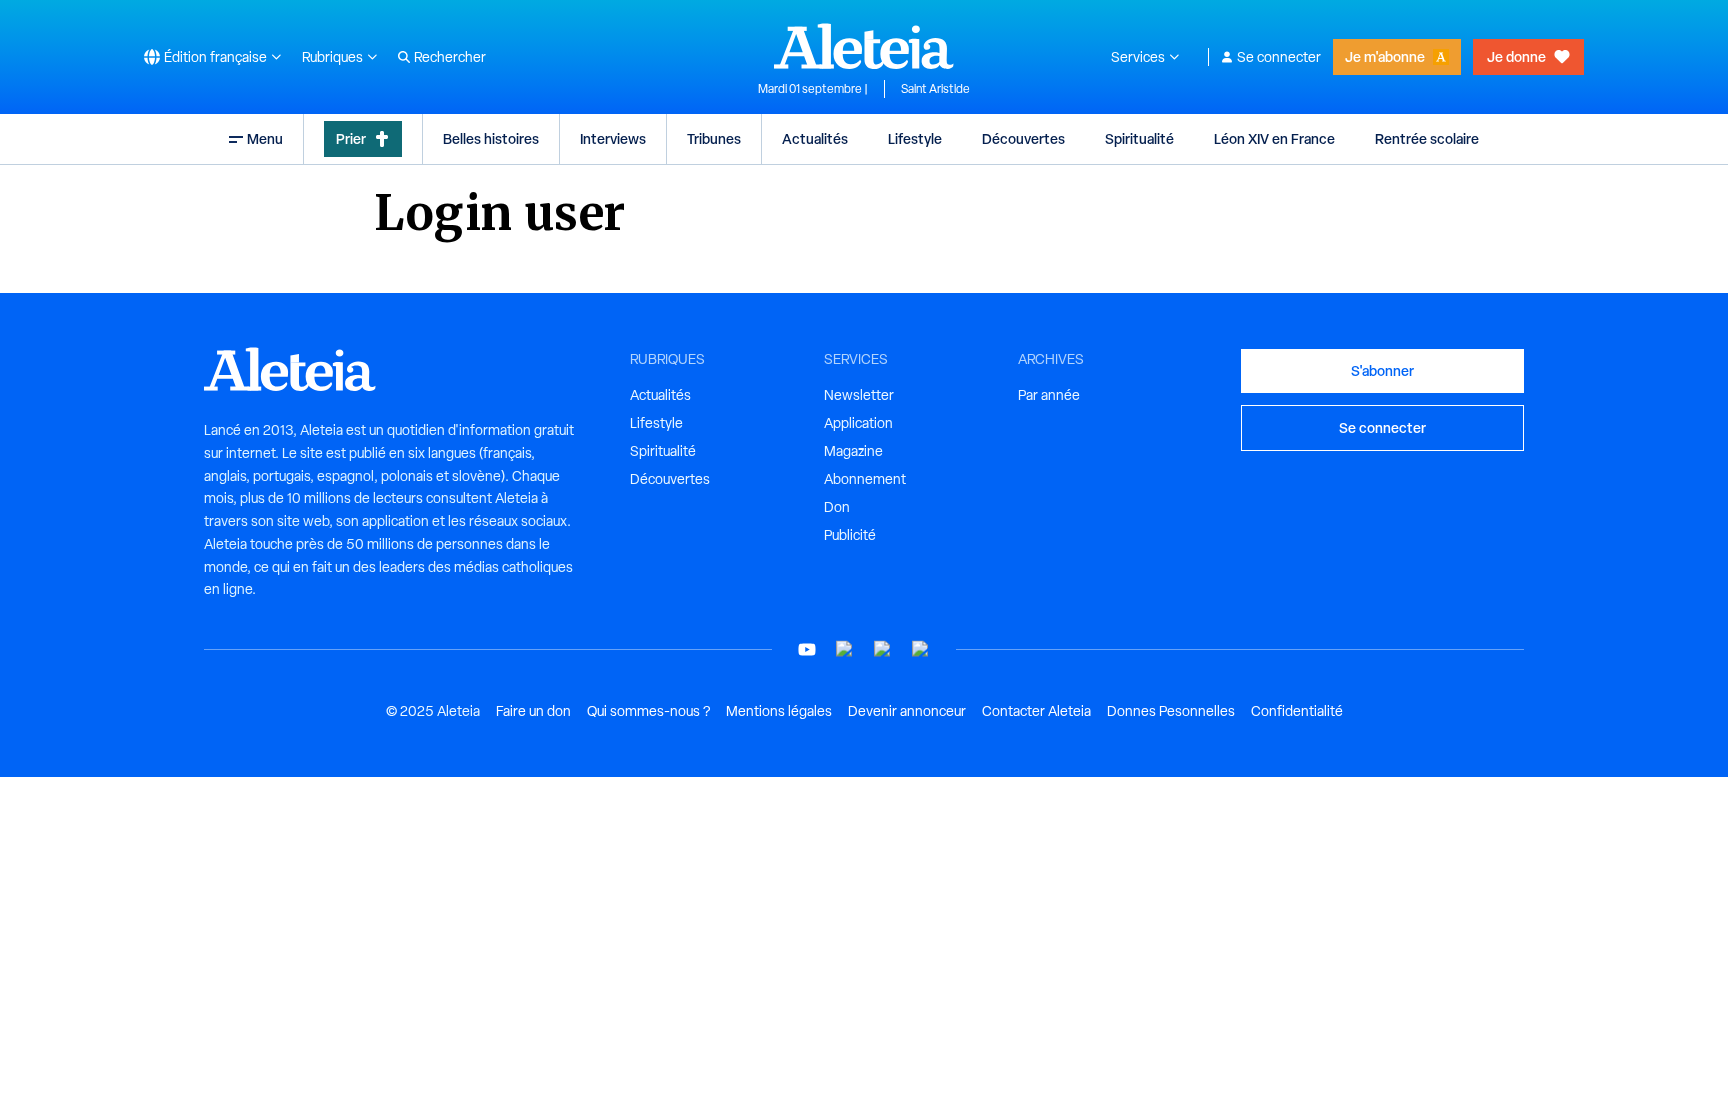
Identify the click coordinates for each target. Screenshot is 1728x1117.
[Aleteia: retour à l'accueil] (864, 46)
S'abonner (1382, 370)
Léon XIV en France (1274, 138)
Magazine (853, 451)
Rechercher (450, 57)
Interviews (613, 138)
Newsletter (859, 395)
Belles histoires (491, 138)
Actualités (815, 138)
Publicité (850, 535)
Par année (1049, 395)
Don (837, 507)
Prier (351, 138)
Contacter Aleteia (1036, 711)
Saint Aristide (935, 89)
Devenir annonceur (907, 711)
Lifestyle (915, 138)
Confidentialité (1297, 711)
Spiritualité (1139, 138)
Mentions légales (779, 711)
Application (858, 423)
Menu (265, 138)
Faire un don (533, 711)
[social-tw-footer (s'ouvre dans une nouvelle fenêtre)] (883, 649)
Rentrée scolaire (1427, 138)
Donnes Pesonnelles (1171, 711)
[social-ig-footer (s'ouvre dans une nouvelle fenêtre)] (921, 649)
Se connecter (1279, 57)
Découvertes (1023, 138)
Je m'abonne (1385, 56)
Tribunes (714, 138)
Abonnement (865, 479)
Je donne (1516, 56)
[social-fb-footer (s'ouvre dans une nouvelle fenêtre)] (845, 649)
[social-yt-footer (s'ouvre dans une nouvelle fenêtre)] (807, 649)
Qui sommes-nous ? (648, 711)
